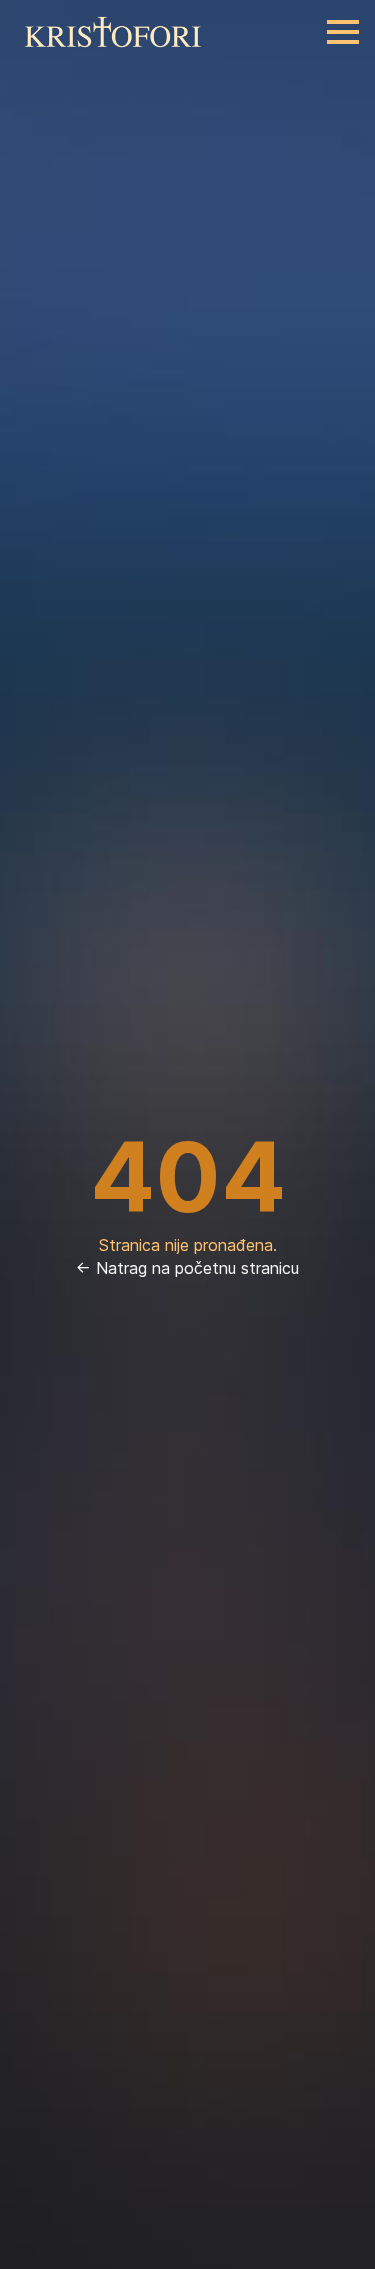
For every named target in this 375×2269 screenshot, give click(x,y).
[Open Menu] (343, 32)
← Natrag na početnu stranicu (187, 1268)
